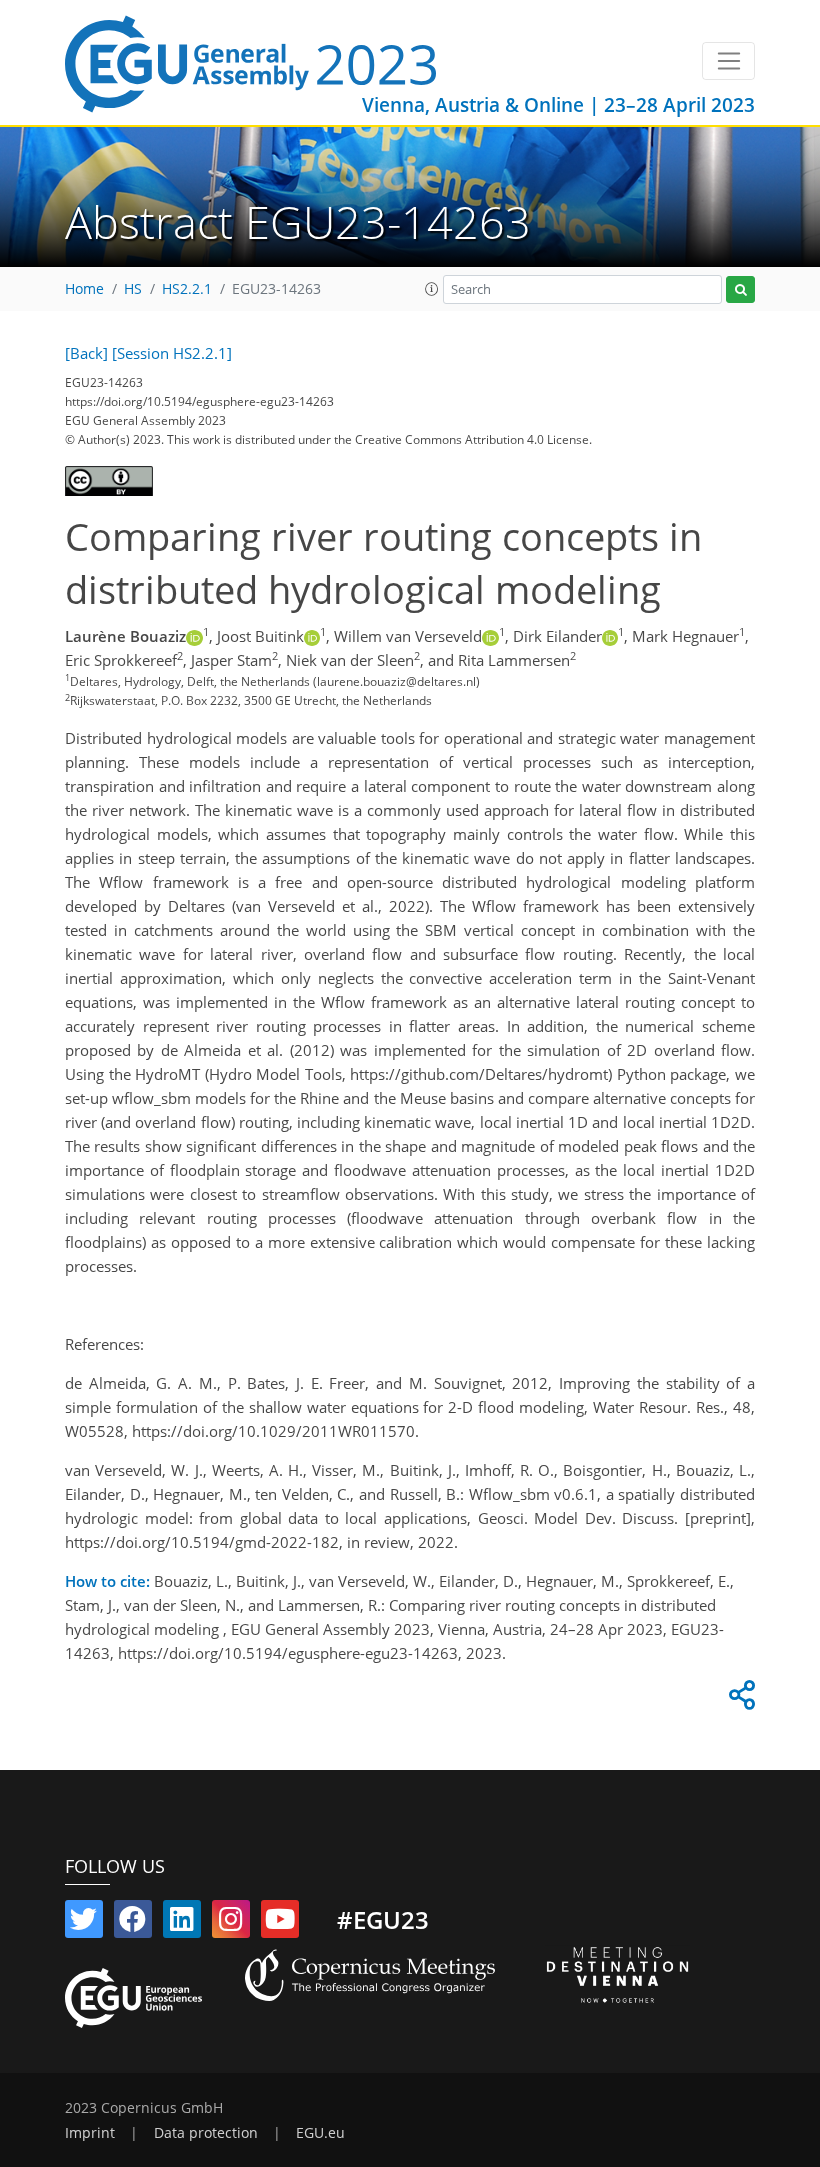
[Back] (86, 353)
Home (84, 289)
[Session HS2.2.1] (172, 353)
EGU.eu (320, 2133)
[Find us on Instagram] (231, 1923)
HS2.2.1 (187, 289)
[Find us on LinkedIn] (182, 1923)
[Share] (739, 1700)
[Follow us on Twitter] (84, 1923)
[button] (432, 289)
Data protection (206, 2133)
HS (133, 289)
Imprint (90, 2133)
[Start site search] (740, 289)
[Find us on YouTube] (280, 1923)
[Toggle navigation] (728, 61)
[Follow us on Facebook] (133, 1923)
